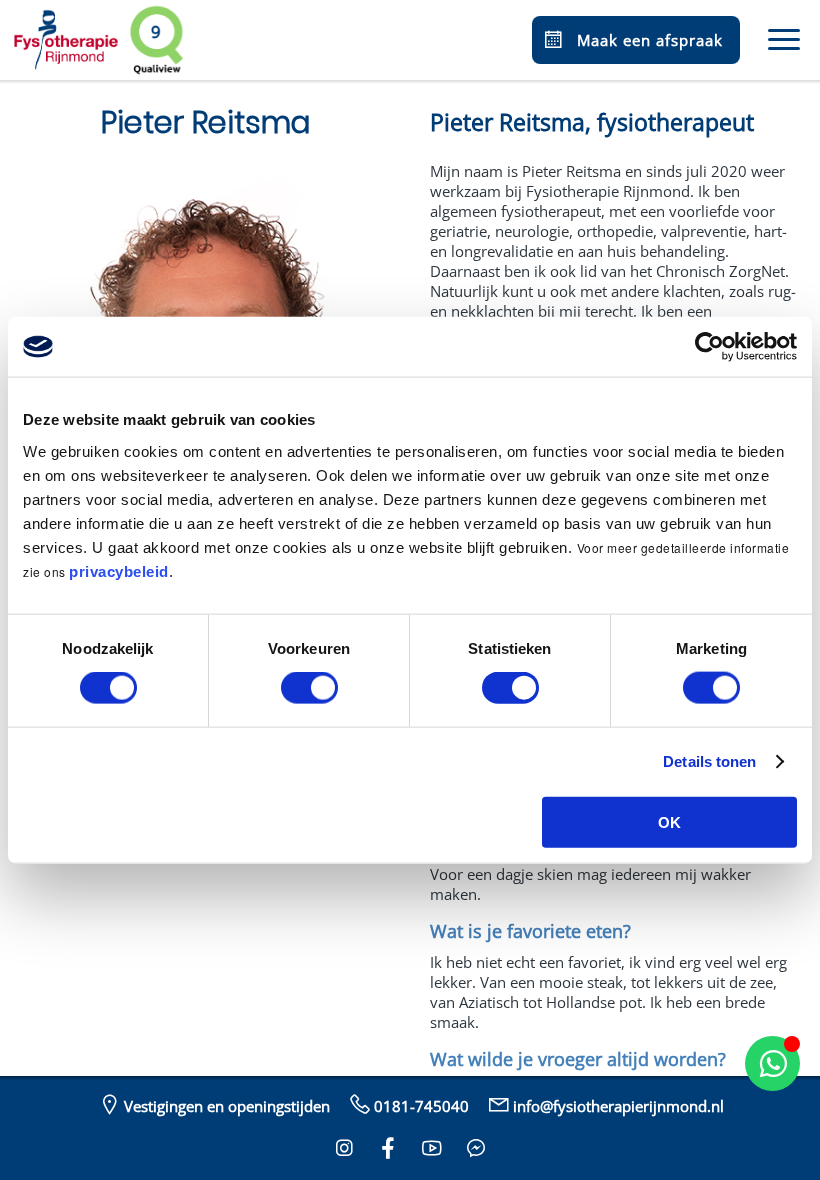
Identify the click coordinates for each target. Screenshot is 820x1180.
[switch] (309, 688)
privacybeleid (119, 570)
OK (669, 821)
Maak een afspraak (650, 40)
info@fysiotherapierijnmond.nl (618, 1106)
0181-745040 (421, 1106)
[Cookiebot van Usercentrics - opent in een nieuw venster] (709, 347)
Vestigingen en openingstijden (227, 1106)
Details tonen (709, 761)
